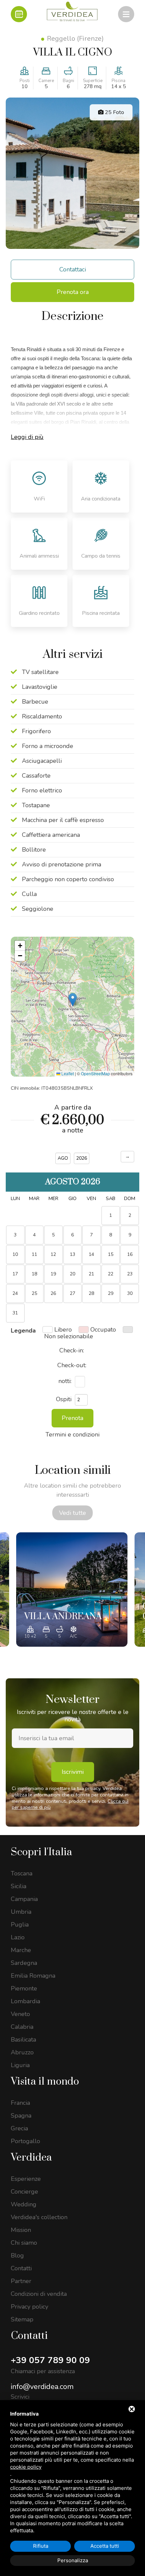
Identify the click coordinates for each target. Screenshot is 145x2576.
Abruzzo (22, 2052)
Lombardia (25, 2001)
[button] (73, 1000)
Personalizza (73, 2560)
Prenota (72, 1418)
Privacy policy (30, 2307)
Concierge (24, 2192)
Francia (20, 2103)
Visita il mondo (45, 2082)
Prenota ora (73, 292)
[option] (72, 1590)
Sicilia (19, 1886)
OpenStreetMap (95, 1073)
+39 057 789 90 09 (50, 2360)
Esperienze (26, 2179)
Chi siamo (24, 2243)
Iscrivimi (73, 1772)
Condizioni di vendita (39, 2294)
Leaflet (67, 1073)
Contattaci (73, 269)
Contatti (21, 2268)
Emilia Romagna (33, 1976)
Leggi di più (27, 437)
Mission (21, 2230)
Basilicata (23, 2040)
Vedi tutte (72, 1513)
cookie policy (26, 2467)
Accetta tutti (105, 2546)
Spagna (21, 2116)
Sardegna (24, 1963)
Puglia (20, 1925)
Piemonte (24, 1988)
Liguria (20, 2065)
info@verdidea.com (42, 2387)
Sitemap (22, 2319)
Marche (21, 1950)
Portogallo (25, 2141)
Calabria (22, 2027)
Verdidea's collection (39, 2217)
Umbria (21, 1912)
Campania (24, 1899)
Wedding (24, 2204)
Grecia (19, 2128)
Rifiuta (41, 2546)
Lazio (18, 1937)
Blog (17, 2255)
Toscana (22, 1873)
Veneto (20, 2014)
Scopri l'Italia (41, 1852)
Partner (21, 2281)
